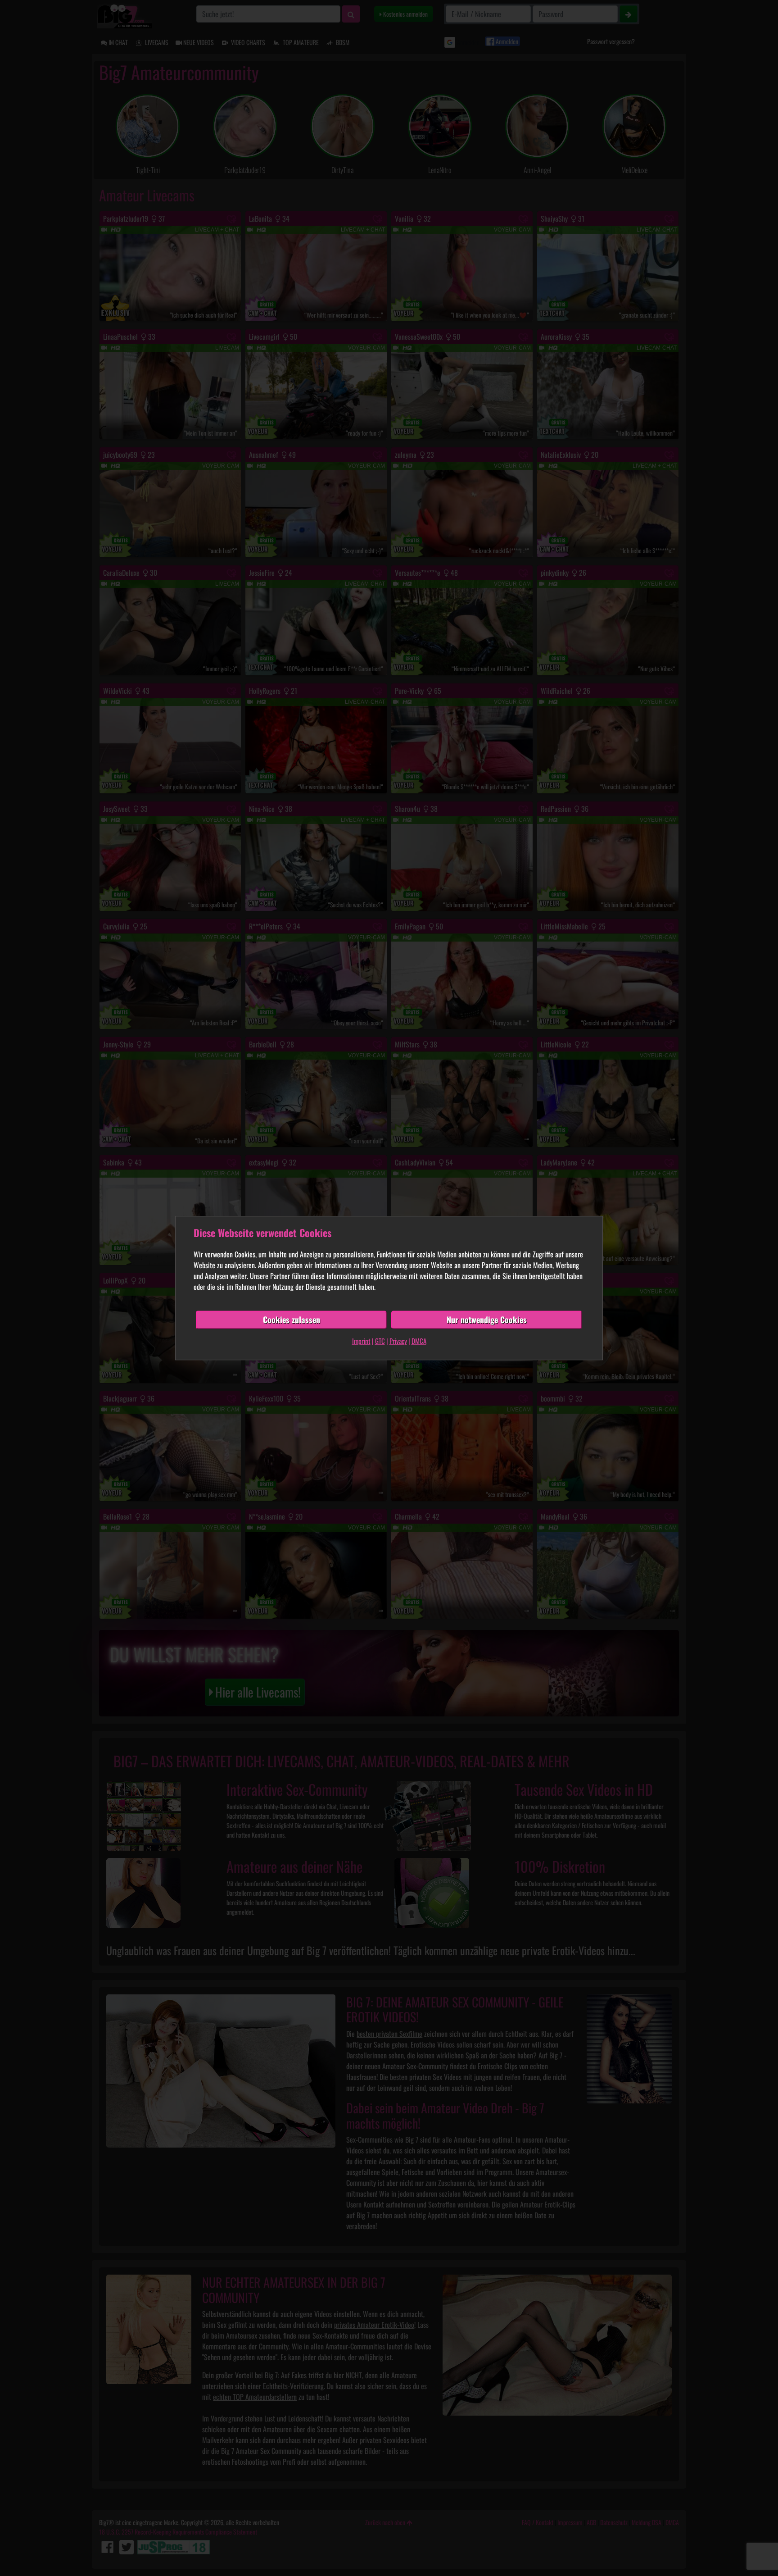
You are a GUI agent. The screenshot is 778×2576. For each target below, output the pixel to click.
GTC (380, 1341)
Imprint (361, 1341)
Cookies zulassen (292, 1320)
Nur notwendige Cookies (487, 1320)
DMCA (419, 1341)
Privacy (398, 1341)
